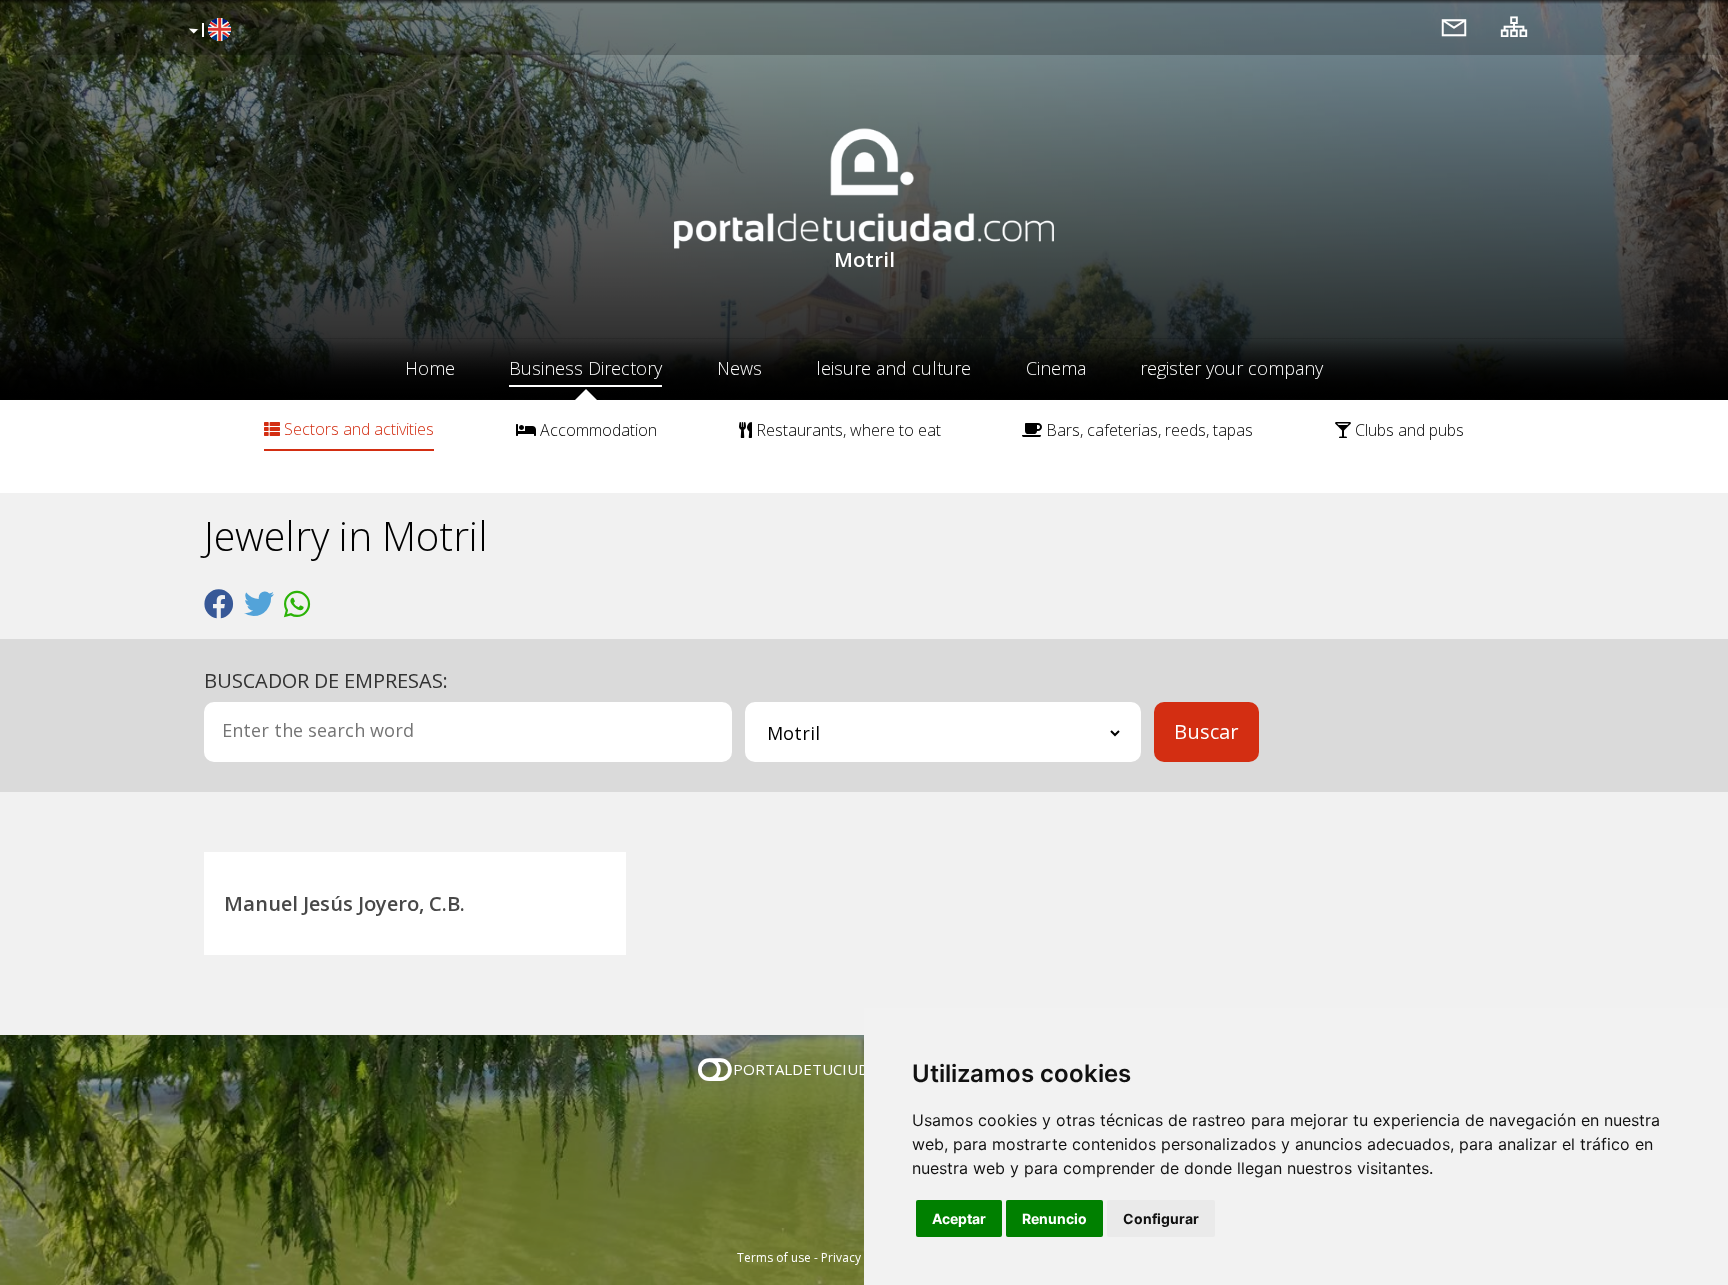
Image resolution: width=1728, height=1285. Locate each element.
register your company (1231, 368)
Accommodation (596, 430)
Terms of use (774, 1257)
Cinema (1056, 368)
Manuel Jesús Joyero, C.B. (344, 903)
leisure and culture (893, 368)
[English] (207, 31)
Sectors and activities (357, 429)
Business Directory (585, 368)
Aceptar (959, 1218)
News (739, 368)
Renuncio (1054, 1218)
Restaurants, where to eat (846, 430)
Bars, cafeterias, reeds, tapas (1147, 430)
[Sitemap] (1514, 26)
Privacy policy (859, 1257)
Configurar (1161, 1218)
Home (430, 368)
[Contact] (1454, 26)
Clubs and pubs (1407, 430)
